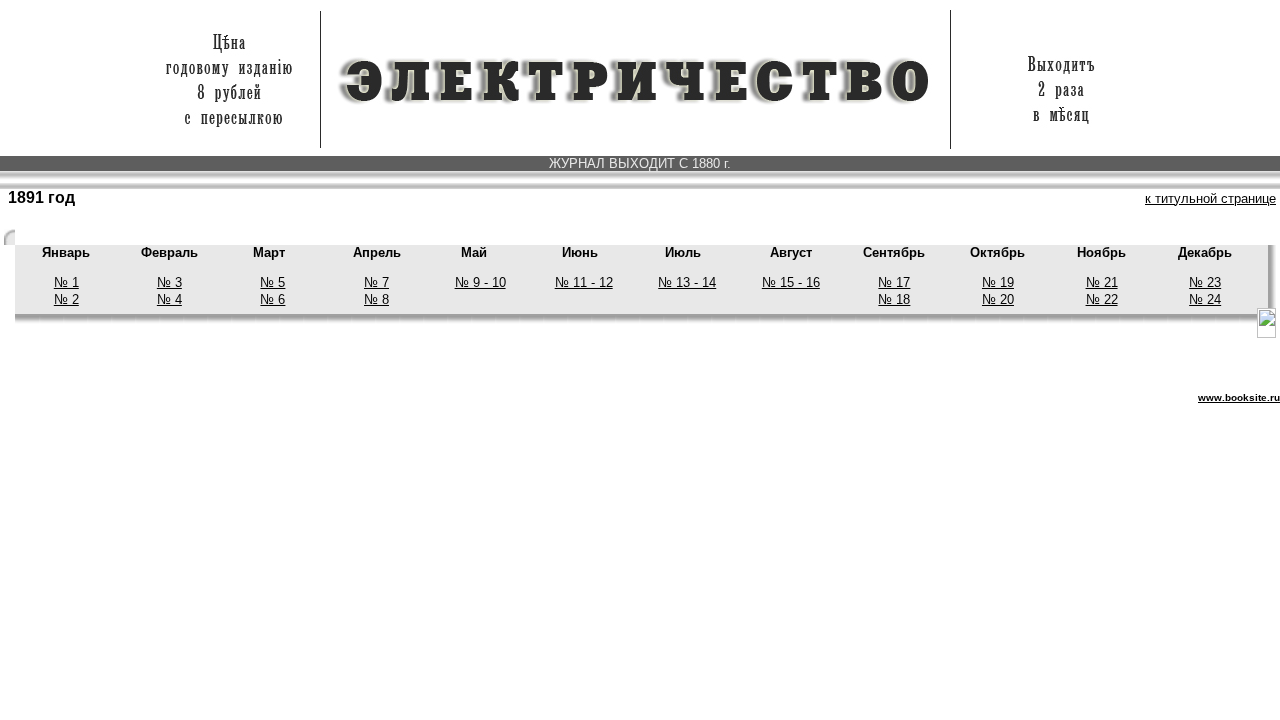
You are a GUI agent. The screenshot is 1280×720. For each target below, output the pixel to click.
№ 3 (169, 282)
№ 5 (272, 282)
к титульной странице (1210, 198)
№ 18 (894, 299)
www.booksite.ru (1239, 397)
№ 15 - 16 (791, 282)
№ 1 (66, 282)
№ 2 (66, 299)
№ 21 (1102, 282)
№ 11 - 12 (584, 282)
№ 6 (272, 299)
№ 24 (1205, 299)
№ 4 (169, 299)
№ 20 (998, 299)
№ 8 (376, 299)
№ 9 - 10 (480, 282)
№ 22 (1102, 299)
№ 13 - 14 (687, 282)
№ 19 (998, 282)
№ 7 (376, 282)
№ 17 (894, 282)
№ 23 (1205, 282)
